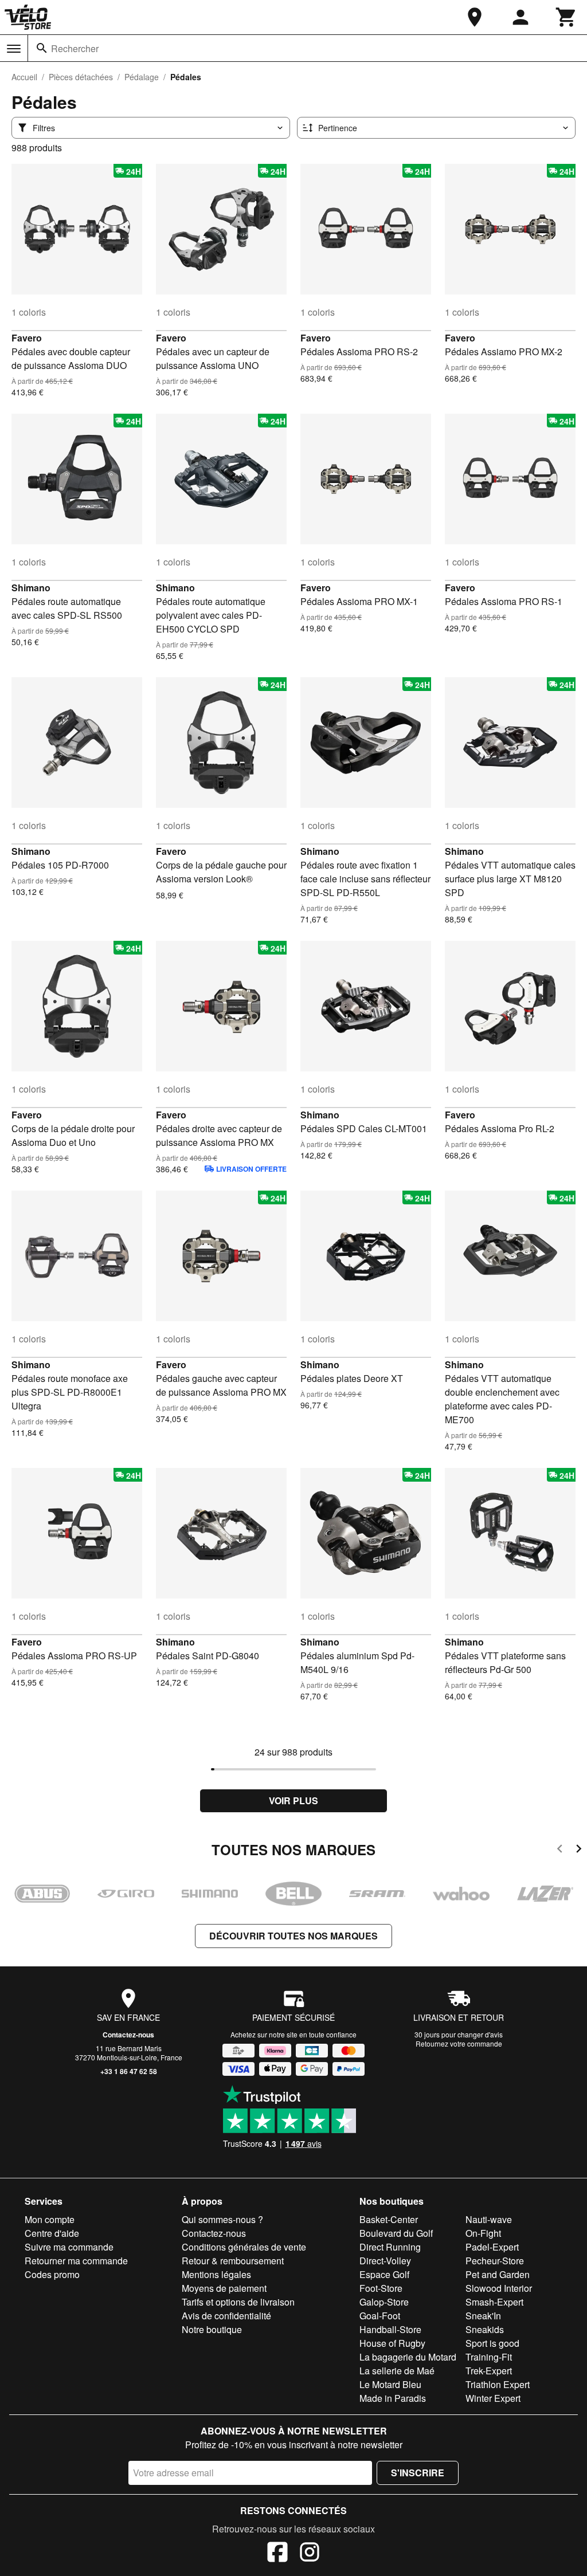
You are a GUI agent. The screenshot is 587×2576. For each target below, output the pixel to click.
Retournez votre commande (459, 2043)
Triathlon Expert (498, 2384)
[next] (579, 1850)
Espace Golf (384, 2274)
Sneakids (485, 2329)
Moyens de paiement (224, 2288)
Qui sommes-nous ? (222, 2219)
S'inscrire (418, 2473)
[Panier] (566, 17)
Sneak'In (483, 2316)
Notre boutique (212, 2329)
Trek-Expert (489, 2371)
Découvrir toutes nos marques (293, 1936)
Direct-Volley (385, 2261)
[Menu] (14, 49)
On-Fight (483, 2233)
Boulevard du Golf (396, 2233)
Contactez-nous (128, 2035)
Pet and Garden (498, 2274)
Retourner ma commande (76, 2261)
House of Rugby (392, 2343)
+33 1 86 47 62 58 (129, 2071)
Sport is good (492, 2343)
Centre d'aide (52, 2233)
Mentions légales (216, 2274)
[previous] (560, 1850)
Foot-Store (381, 2288)
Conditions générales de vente (244, 2247)
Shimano (31, 588)
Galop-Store (384, 2302)
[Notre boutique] (475, 17)
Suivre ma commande (69, 2247)
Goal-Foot (380, 2316)
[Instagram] (310, 2554)
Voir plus (293, 1801)
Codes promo (52, 2274)
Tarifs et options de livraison (238, 2302)
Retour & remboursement (233, 2261)
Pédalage (142, 77)
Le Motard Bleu (390, 2384)
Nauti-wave (489, 2219)
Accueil (24, 77)
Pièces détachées (81, 77)
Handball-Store (390, 2329)
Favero (27, 338)
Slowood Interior (499, 2288)
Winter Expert (493, 2398)
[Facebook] (277, 2554)
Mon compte (50, 2219)
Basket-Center (389, 2219)
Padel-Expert (492, 2247)
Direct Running (390, 2247)
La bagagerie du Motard (408, 2357)
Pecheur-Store (495, 2261)
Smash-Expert (494, 2302)
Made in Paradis (393, 2398)
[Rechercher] (42, 48)
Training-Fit (489, 2357)
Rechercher (75, 48)
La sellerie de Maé (397, 2371)
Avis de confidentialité (226, 2316)
